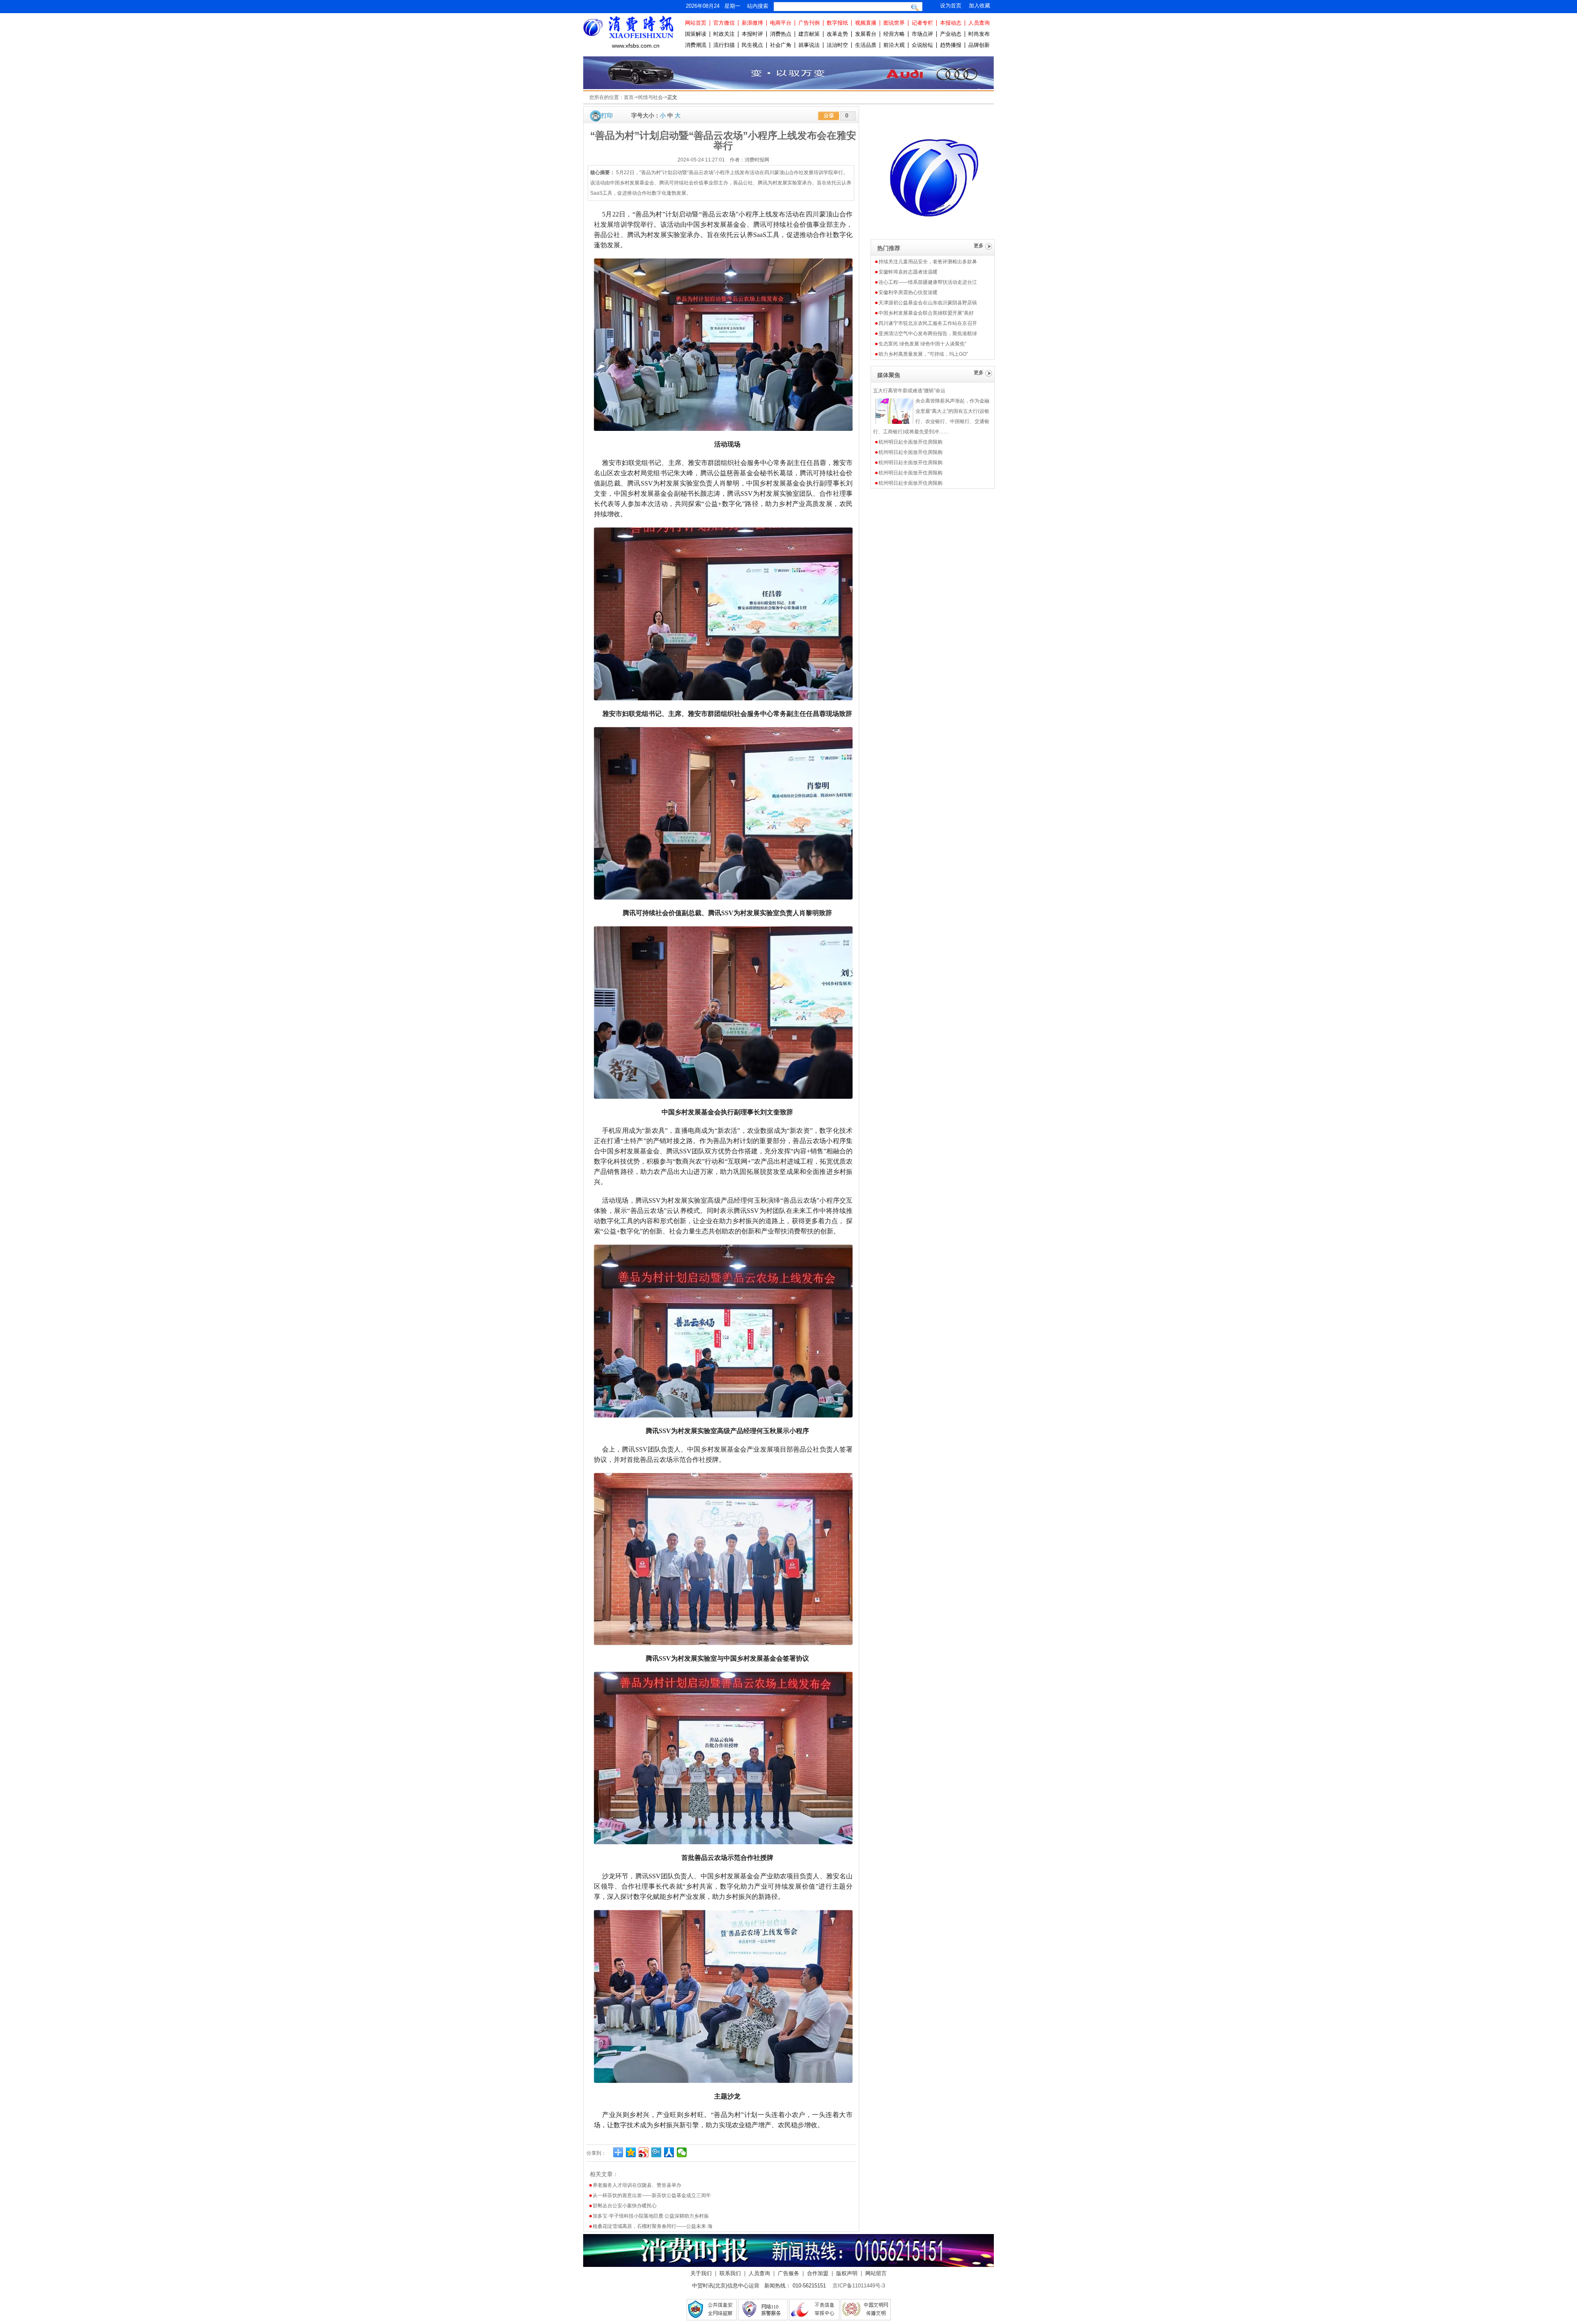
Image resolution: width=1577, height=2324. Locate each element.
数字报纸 (837, 23)
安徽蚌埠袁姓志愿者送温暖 (908, 272)
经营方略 (894, 34)
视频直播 (866, 23)
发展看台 (866, 34)
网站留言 (876, 2273)
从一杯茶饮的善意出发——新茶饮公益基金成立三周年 (652, 2195)
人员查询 (979, 23)
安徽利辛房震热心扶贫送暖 (908, 292)
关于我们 (701, 2273)
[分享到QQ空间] (631, 2152)
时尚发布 (979, 34)
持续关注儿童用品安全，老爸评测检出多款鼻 (928, 262)
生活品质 (866, 45)
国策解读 (696, 34)
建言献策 (809, 34)
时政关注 (724, 34)
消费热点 (781, 34)
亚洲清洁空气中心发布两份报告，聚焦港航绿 (928, 334)
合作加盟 (818, 2273)
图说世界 (894, 23)
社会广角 (781, 45)
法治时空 (837, 45)
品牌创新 (979, 45)
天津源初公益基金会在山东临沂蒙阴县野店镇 (928, 303)
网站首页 (696, 23)
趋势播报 (951, 45)
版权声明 (847, 2273)
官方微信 (724, 23)
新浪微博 (752, 23)
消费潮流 (696, 45)
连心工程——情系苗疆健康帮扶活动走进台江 (928, 282)
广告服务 (788, 2273)
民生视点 (752, 45)
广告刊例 (809, 23)
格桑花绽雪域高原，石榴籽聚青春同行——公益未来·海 (653, 2226)
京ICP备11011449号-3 (859, 2286)
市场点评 (922, 34)
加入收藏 (979, 6)
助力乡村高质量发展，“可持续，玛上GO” (923, 354)
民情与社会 (651, 97)
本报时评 (752, 34)
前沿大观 (894, 45)
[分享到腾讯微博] (656, 2152)
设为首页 (951, 6)
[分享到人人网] (669, 2152)
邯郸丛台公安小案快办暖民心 (625, 2206)
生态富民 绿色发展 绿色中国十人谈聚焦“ (922, 344)
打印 (607, 115)
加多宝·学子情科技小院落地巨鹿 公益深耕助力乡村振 (651, 2216)
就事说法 (809, 45)
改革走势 (837, 34)
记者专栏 (922, 23)
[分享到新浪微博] (644, 2152)
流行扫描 (724, 45)
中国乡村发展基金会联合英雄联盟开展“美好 (926, 313)
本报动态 (951, 23)
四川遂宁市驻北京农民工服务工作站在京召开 (928, 323)
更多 (979, 246)
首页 (629, 97)
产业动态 (951, 34)
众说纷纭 (922, 45)
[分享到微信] (682, 2152)
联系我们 (730, 2273)
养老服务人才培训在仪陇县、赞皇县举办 (637, 2185)
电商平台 (781, 23)
